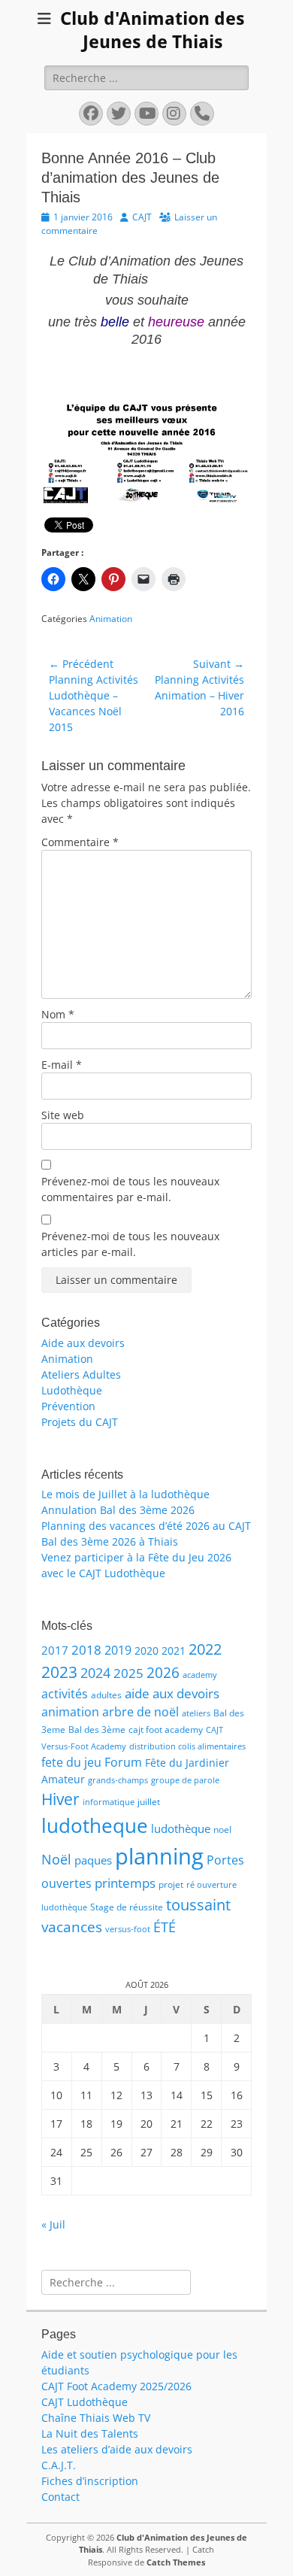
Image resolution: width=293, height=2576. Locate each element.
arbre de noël (140, 1712)
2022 (205, 1649)
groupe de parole (185, 1780)
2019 (118, 1650)
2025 (128, 1673)
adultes (106, 1695)
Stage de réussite (127, 1907)
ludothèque (181, 1828)
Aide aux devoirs (83, 1343)
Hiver (60, 1799)
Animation (111, 619)
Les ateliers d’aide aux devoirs (117, 2449)
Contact (60, 2497)
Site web (63, 1115)
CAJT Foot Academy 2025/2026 (116, 2386)
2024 (95, 1673)
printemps (125, 1883)
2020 (146, 1651)
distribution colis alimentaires (187, 1746)
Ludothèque (72, 1390)
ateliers (196, 1713)
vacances (72, 1927)
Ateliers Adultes (81, 1374)
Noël (56, 1859)
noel (222, 1830)
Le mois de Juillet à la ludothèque (125, 1494)
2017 (55, 1650)
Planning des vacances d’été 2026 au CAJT (146, 1526)
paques (93, 1860)
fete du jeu (71, 1762)
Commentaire (80, 842)
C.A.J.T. (59, 2465)
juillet (149, 1802)
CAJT (142, 217)
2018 (86, 1650)
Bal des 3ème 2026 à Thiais (110, 1541)
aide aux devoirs (172, 1693)
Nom (58, 1014)
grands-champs (118, 1780)
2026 (163, 1673)
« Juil (53, 2224)
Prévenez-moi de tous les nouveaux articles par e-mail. (130, 1244)
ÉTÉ (165, 1927)
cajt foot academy (166, 1729)
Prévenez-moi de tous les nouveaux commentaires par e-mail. (130, 1189)
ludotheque (95, 1825)
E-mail (62, 1065)
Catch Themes (176, 2562)
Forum (123, 1762)
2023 (59, 1672)
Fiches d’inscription (90, 2481)
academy (200, 1675)
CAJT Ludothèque (85, 2402)
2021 (174, 1651)
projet (171, 1884)
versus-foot (128, 1929)
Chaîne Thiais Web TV (96, 2418)
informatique (109, 1802)
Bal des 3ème (97, 1729)
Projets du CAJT (80, 1422)
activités (65, 1694)
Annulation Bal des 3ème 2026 (118, 1510)
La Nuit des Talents (90, 2433)
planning (159, 1856)
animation (70, 1712)
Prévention (68, 1406)
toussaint (198, 1904)
